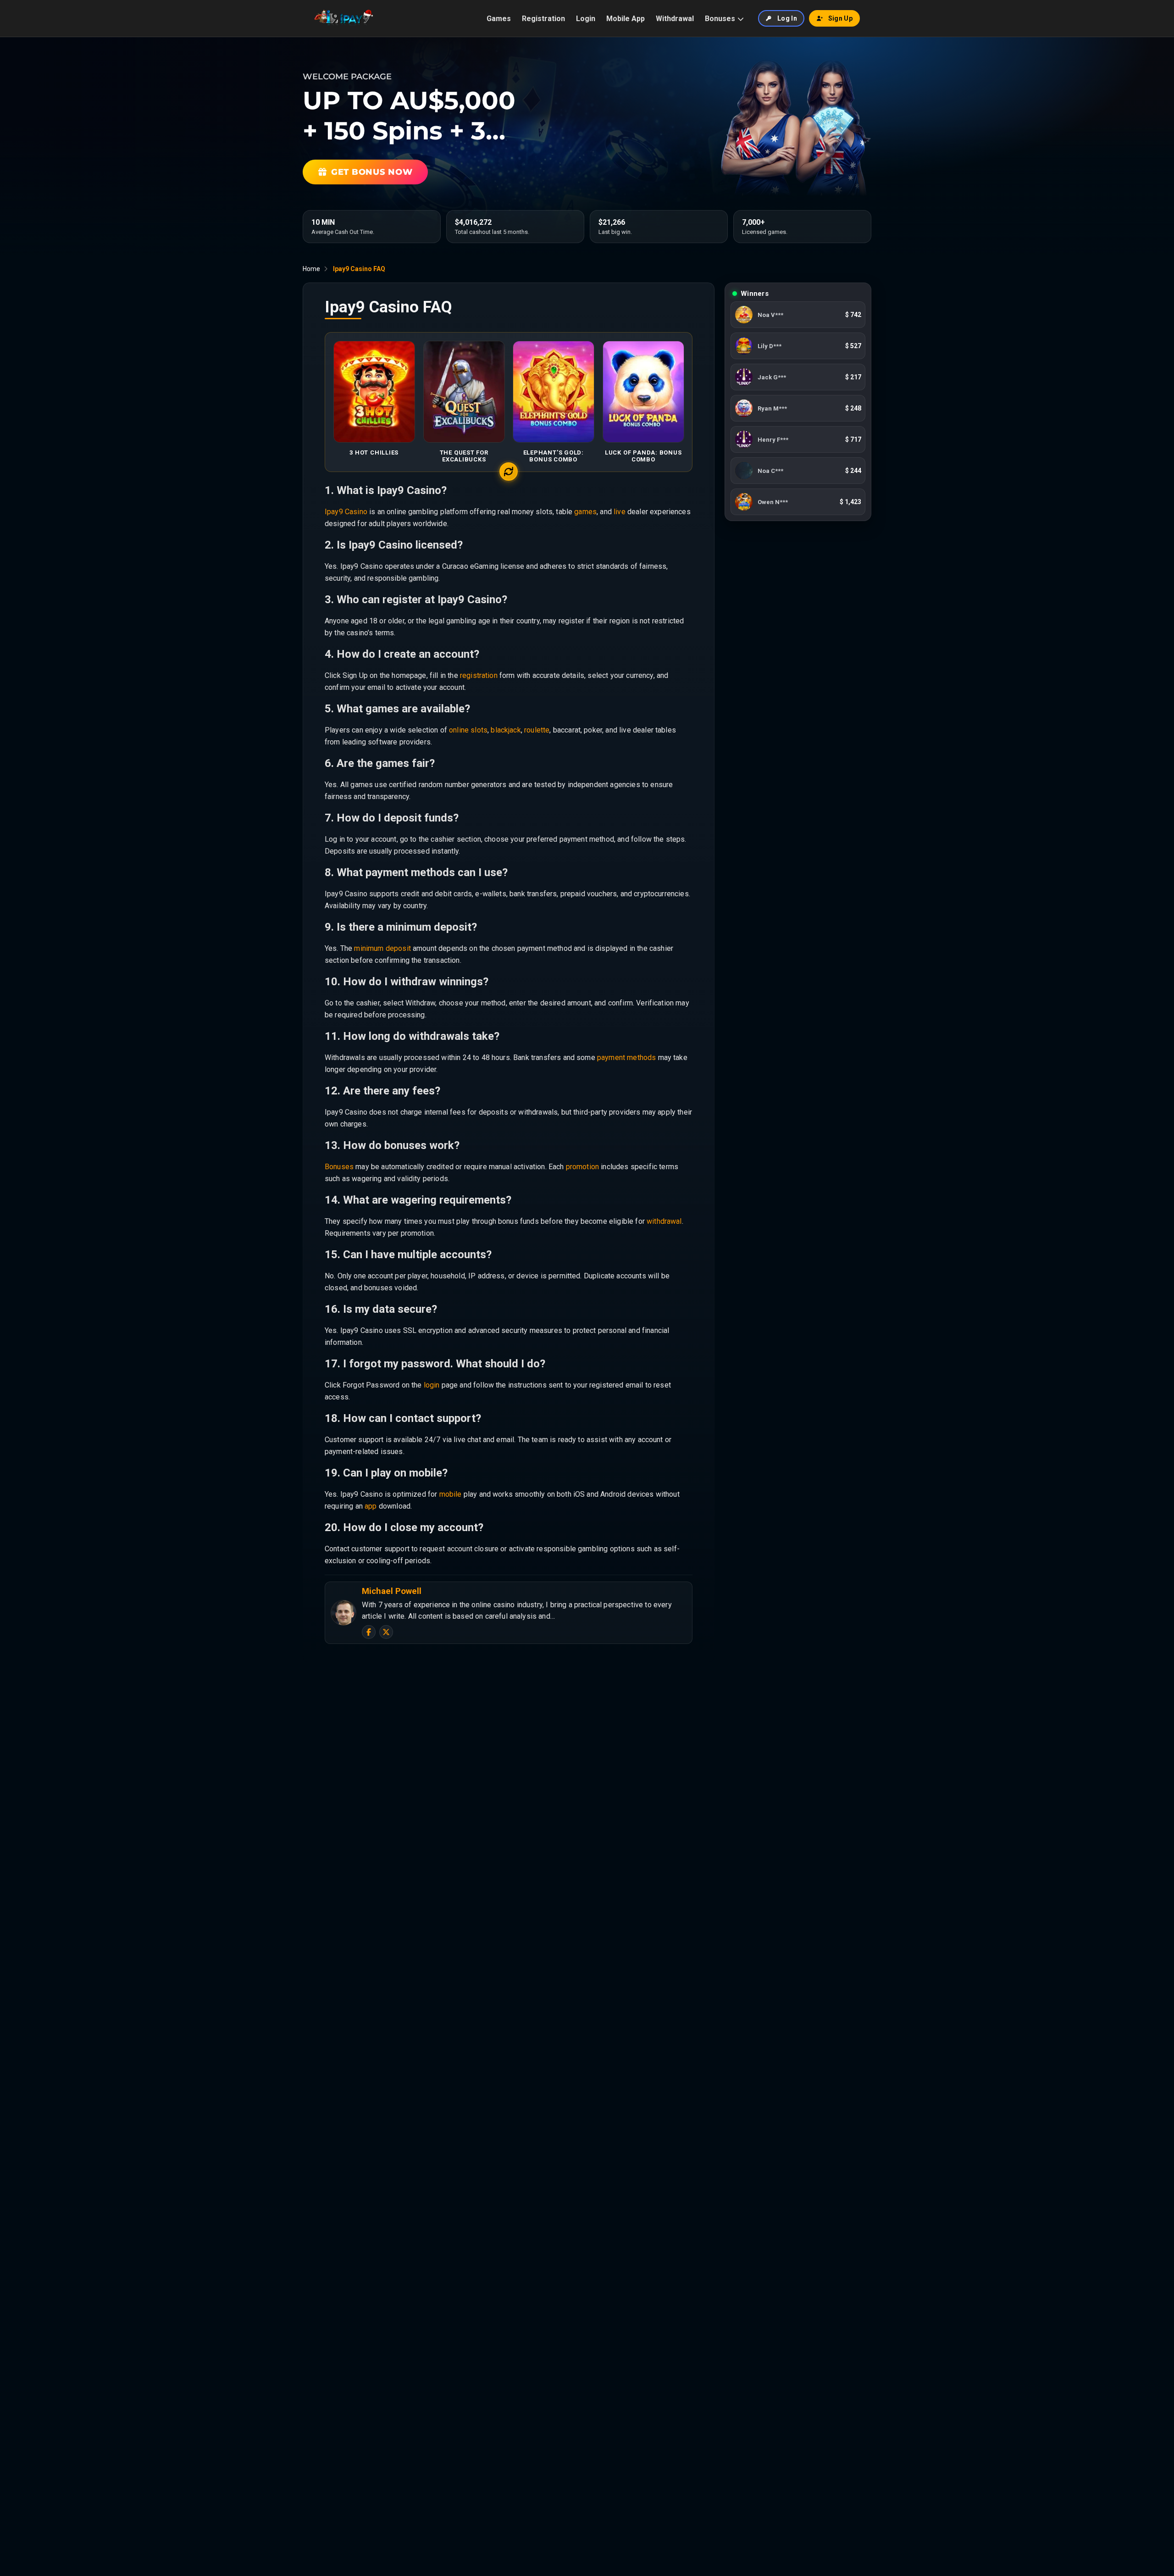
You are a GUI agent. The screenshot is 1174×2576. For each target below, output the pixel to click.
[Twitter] (386, 1632)
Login (586, 19)
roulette (537, 730)
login (432, 1385)
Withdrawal (675, 19)
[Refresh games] (509, 472)
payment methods (626, 1058)
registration (479, 675)
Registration (543, 19)
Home (311, 269)
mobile (451, 1494)
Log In (787, 18)
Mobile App (626, 19)
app (371, 1506)
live (620, 512)
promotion (582, 1167)
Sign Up (840, 18)
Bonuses (720, 19)
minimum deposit (382, 948)
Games (499, 19)
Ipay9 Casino (346, 512)
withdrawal (664, 1221)
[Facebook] (369, 1632)
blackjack (506, 730)
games (585, 512)
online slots (468, 730)
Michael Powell (392, 1591)
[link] (798, 315)
